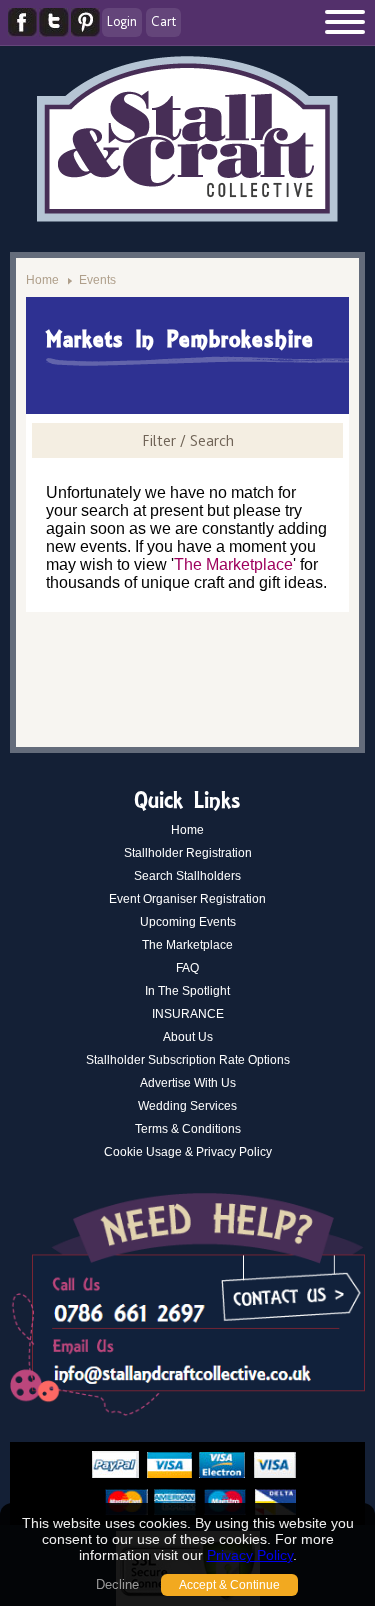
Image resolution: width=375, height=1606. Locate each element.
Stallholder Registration (188, 853)
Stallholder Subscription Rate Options (188, 1060)
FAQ (187, 968)
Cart (163, 21)
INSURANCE (188, 1014)
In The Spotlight (187, 991)
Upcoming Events (188, 922)
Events (97, 280)
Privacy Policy (250, 1555)
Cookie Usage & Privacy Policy (188, 1152)
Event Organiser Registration (187, 899)
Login (122, 21)
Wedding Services (187, 1106)
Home (42, 280)
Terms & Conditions (188, 1129)
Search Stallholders (187, 876)
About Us (188, 1037)
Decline (117, 1584)
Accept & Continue (229, 1585)
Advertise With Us (188, 1083)
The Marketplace (233, 564)
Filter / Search (188, 440)
